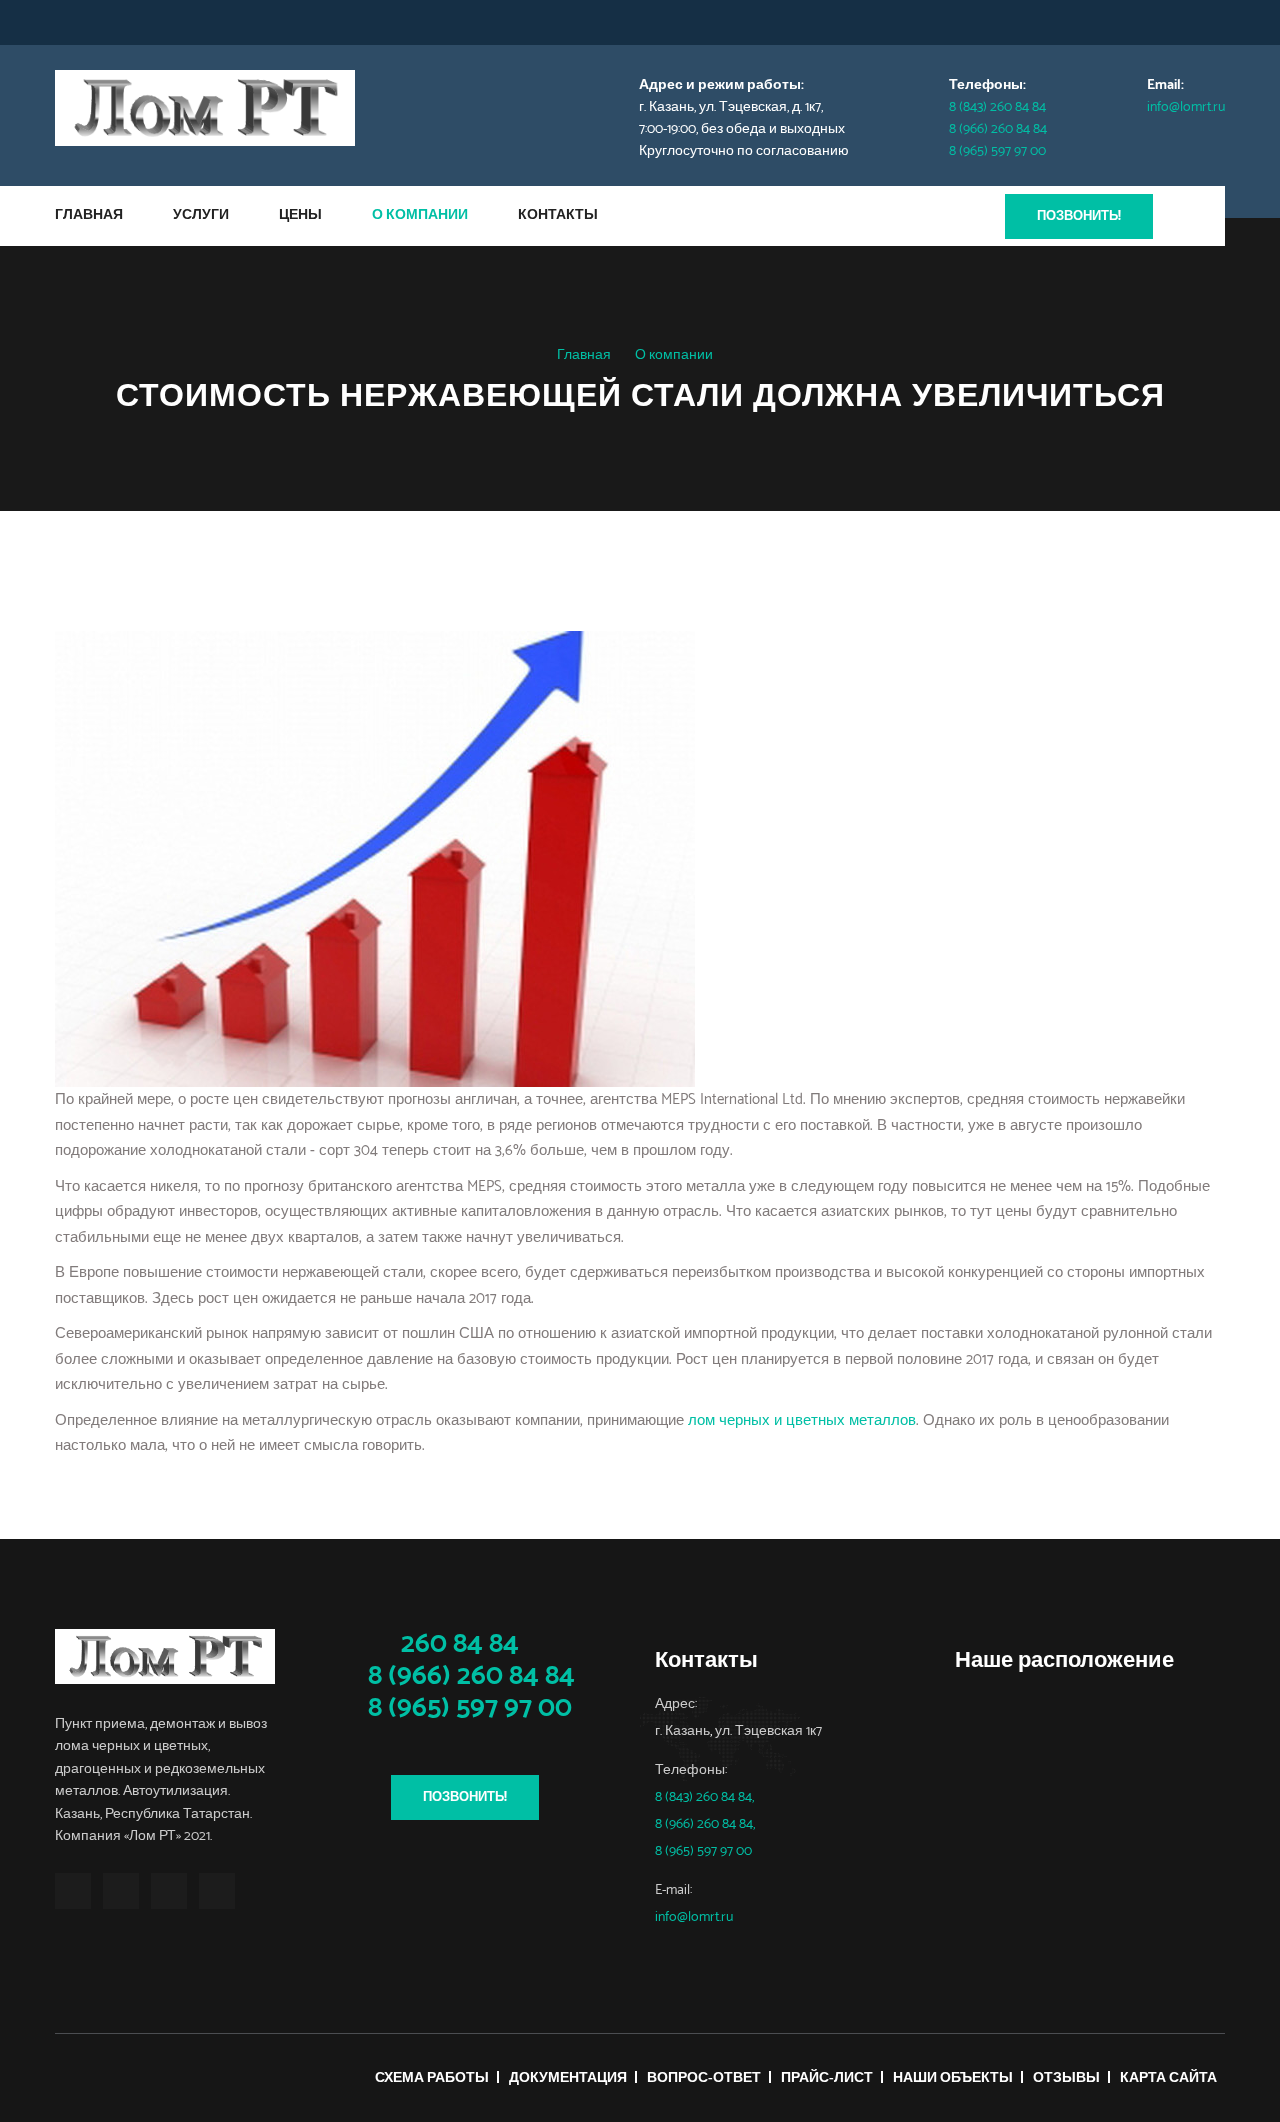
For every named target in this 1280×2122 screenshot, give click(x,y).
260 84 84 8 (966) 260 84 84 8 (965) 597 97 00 (468, 1676)
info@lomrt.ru (1186, 107)
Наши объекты (953, 2078)
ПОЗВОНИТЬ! (1079, 216)
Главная (89, 215)
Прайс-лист (827, 2078)
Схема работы (432, 2078)
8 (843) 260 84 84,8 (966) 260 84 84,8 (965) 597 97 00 (705, 1824)
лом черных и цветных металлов (802, 1420)
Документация (568, 2078)
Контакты (558, 215)
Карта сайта (1168, 2078)
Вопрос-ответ (704, 2078)
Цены (300, 215)
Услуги (201, 215)
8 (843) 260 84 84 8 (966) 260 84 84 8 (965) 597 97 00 (998, 129)
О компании (420, 215)
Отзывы (1066, 2078)
